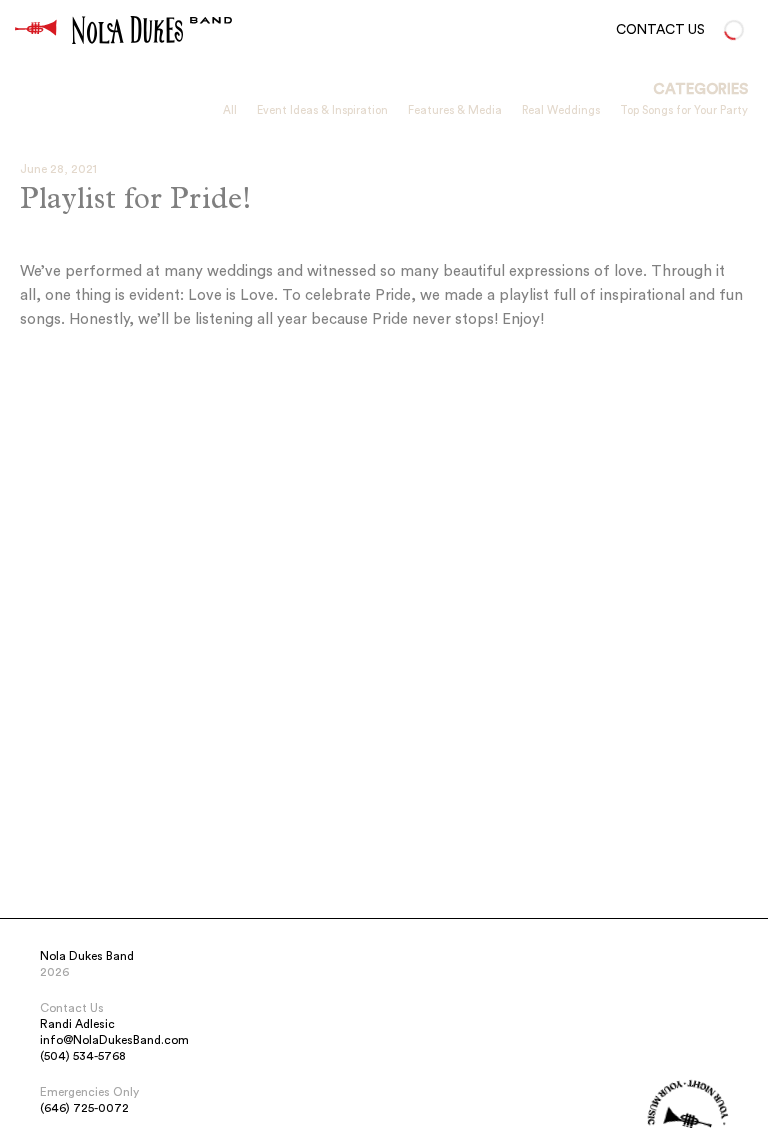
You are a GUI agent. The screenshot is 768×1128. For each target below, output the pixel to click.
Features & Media (455, 110)
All (230, 110)
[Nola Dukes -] (36, 30)
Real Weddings (561, 110)
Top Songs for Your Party (684, 110)
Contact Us (660, 30)
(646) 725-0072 (84, 1108)
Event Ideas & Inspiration (322, 110)
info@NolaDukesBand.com (114, 1040)
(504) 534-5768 (83, 1056)
